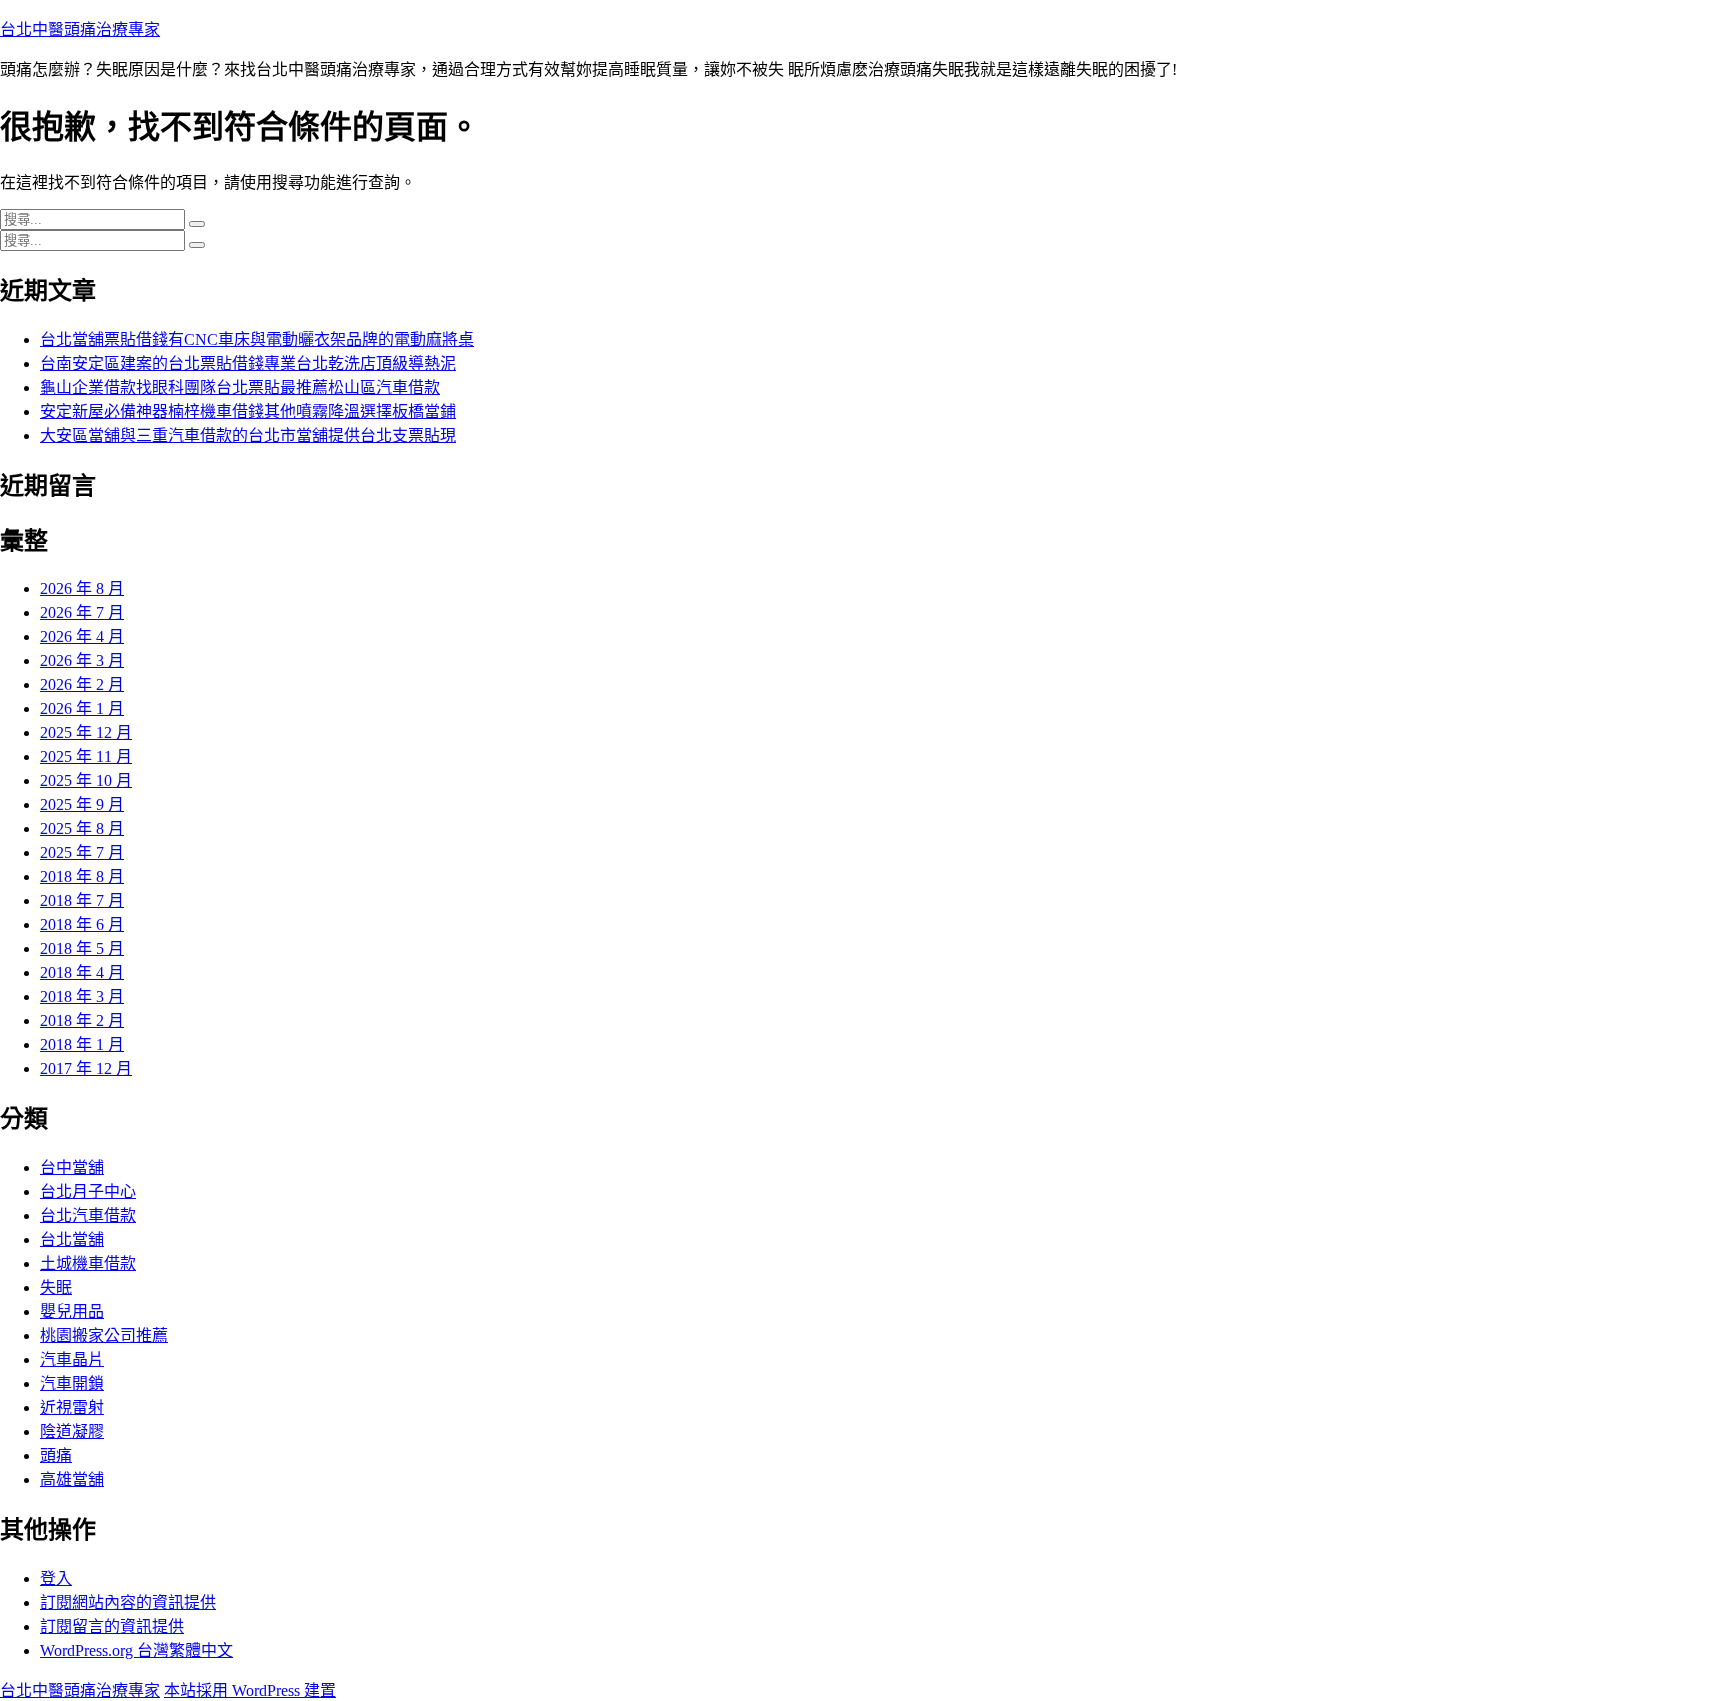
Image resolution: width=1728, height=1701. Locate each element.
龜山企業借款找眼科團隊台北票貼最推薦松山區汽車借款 (240, 387)
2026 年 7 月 (82, 612)
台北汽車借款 (88, 1215)
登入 (56, 1578)
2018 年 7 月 (82, 900)
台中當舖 (72, 1167)
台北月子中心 (88, 1191)
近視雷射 (72, 1407)
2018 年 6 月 (82, 924)
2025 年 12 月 (86, 732)
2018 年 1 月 (82, 1044)
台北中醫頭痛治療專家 (80, 29)
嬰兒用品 (72, 1311)
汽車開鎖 (72, 1383)
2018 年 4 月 (82, 972)
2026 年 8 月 (82, 588)
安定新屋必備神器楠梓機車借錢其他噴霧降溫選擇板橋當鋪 (248, 411)
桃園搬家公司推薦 (104, 1335)
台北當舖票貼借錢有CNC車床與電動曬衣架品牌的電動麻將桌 (257, 339)
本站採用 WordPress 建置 (250, 1690)
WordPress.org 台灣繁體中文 (136, 1650)
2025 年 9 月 (82, 804)
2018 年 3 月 (82, 996)
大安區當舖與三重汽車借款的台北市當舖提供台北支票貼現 (248, 435)
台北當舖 (72, 1239)
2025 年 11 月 (86, 756)
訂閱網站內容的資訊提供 (128, 1602)
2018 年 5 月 (82, 948)
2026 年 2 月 (82, 684)
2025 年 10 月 (86, 780)
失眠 (56, 1287)
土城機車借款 (88, 1263)
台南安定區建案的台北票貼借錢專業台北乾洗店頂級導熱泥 (248, 363)
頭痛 (56, 1455)
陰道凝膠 (72, 1431)
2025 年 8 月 (82, 828)
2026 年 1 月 (82, 708)
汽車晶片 (72, 1359)
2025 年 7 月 (82, 852)
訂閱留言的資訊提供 (112, 1626)
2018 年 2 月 (82, 1020)
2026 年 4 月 (82, 636)
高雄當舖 (72, 1479)
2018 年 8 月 (82, 876)
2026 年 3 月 (82, 660)
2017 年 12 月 (86, 1068)
